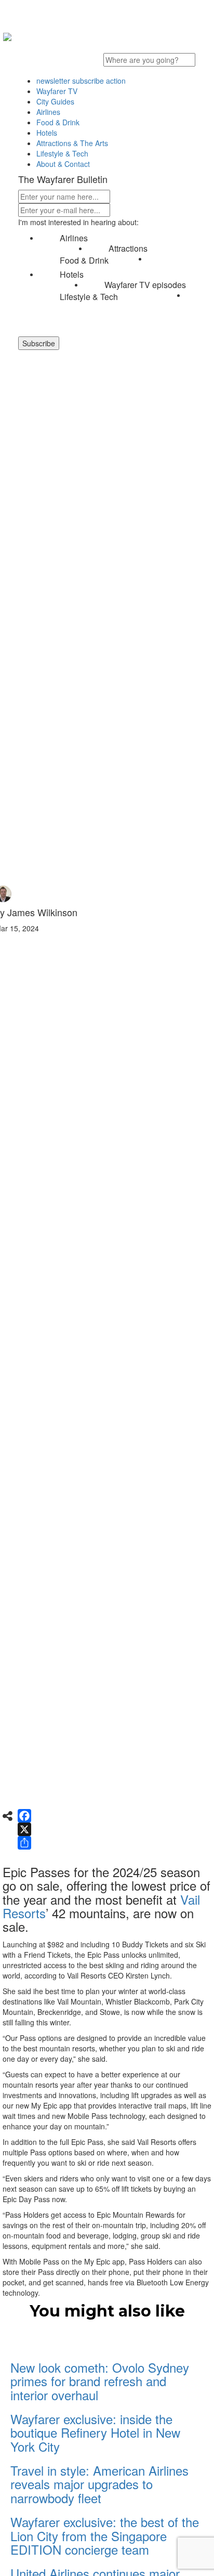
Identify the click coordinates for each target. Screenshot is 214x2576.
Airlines (74, 238)
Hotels (72, 275)
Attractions (128, 249)
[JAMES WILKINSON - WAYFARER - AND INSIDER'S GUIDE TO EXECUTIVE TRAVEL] (7, 34)
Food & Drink (84, 261)
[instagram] (144, 42)
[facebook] (87, 42)
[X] (24, 1829)
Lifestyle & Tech (89, 297)
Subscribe (39, 343)
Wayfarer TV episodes (145, 285)
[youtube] (115, 42)
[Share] (24, 1843)
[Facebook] (24, 1816)
